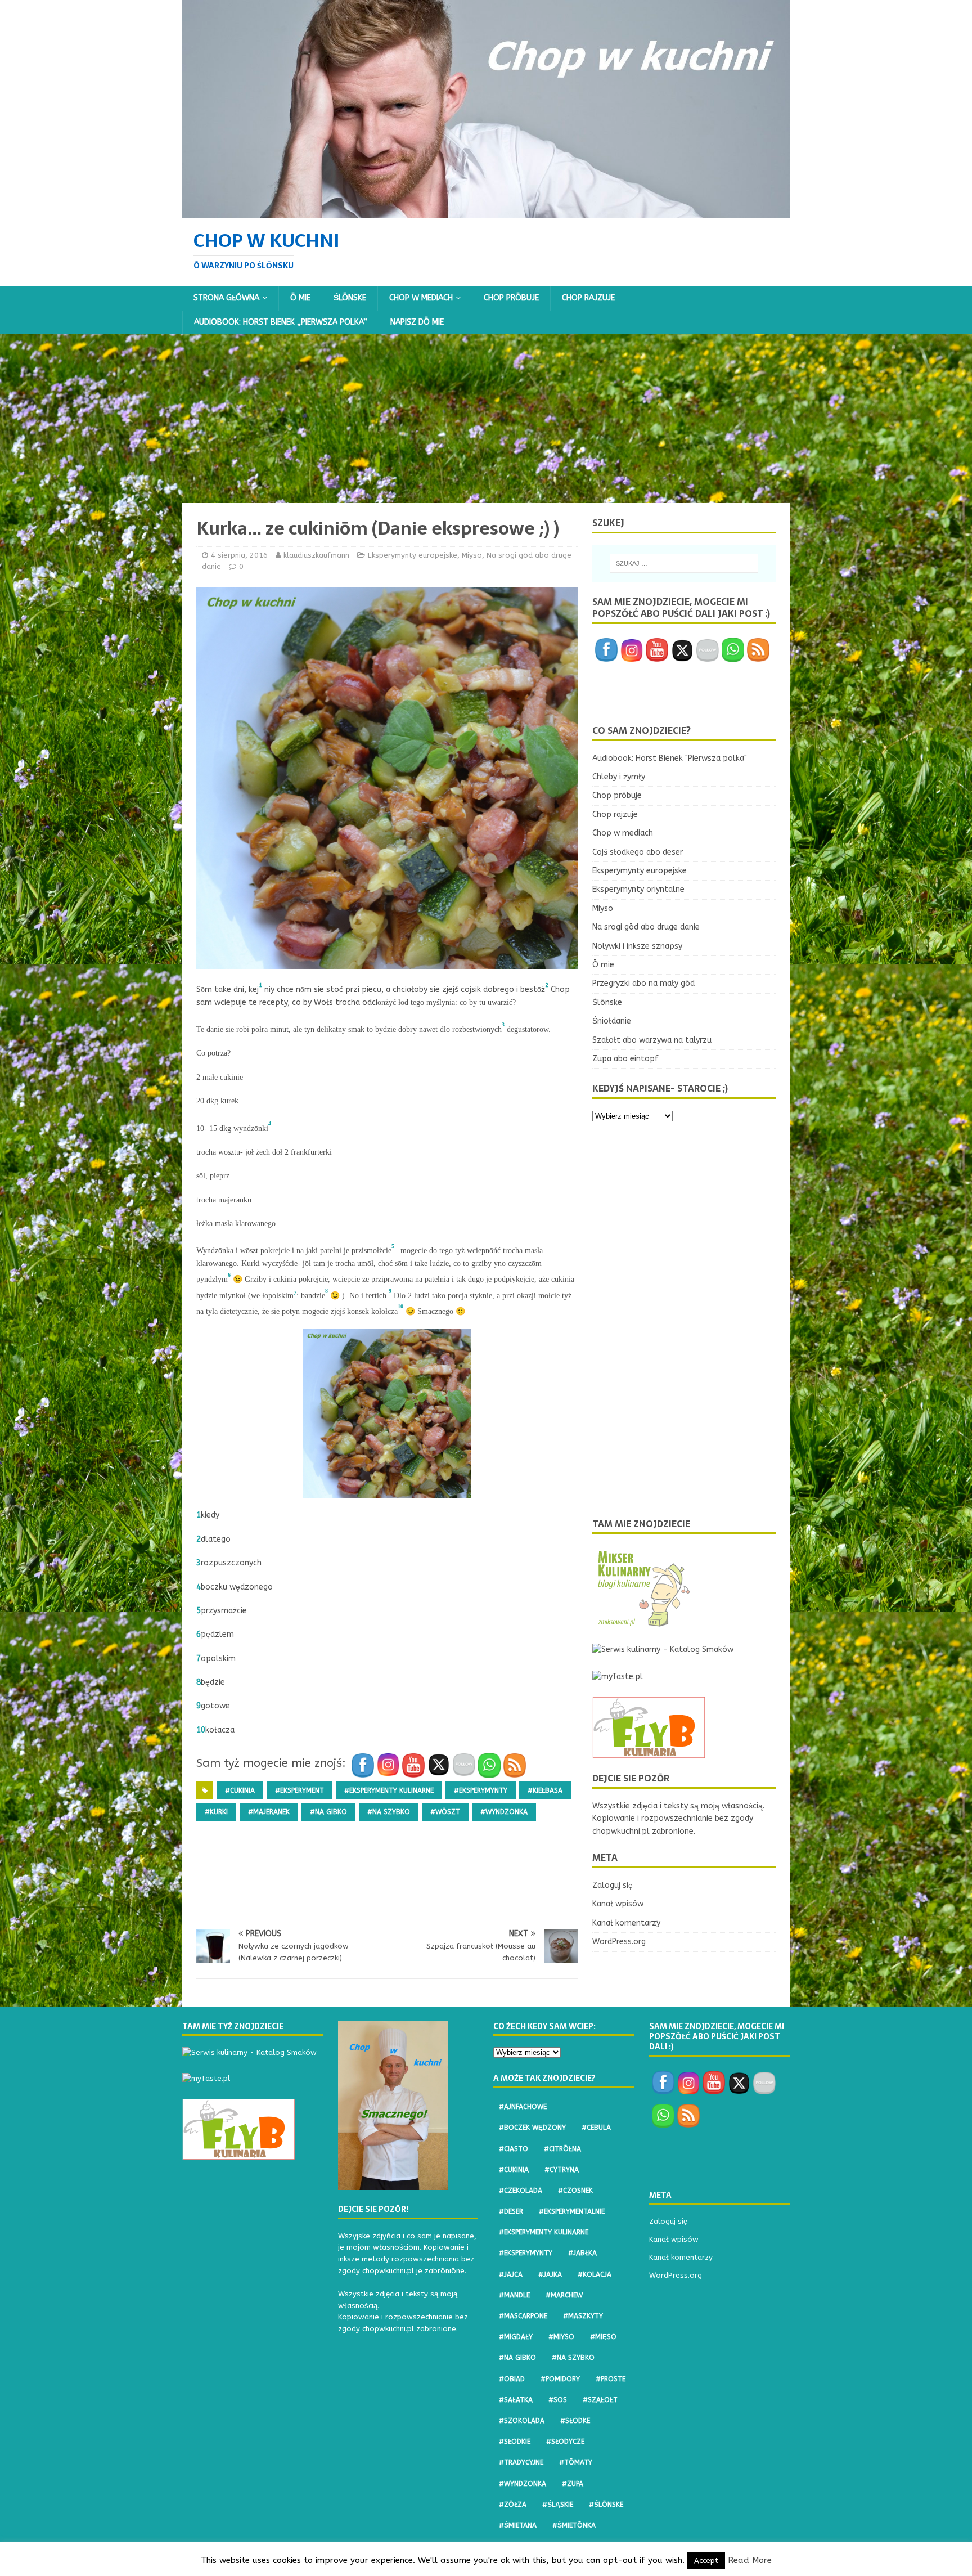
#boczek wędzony (532, 2128)
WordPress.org (619, 1942)
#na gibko (328, 1812)
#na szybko (389, 1812)
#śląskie (558, 2505)
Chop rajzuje (588, 298)
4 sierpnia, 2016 (239, 555)
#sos (558, 2400)
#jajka (550, 2274)
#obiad (512, 2379)
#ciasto (514, 2149)
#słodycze (565, 2442)
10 (201, 1730)
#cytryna (562, 2170)
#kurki (216, 1812)
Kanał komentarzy (626, 1923)
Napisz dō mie (417, 322)
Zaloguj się (613, 1885)
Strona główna (226, 298)
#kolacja (595, 2274)
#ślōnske (606, 2505)
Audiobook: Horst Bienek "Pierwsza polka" (670, 758)
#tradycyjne (521, 2462)
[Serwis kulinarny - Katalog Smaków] (663, 1650)
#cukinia (240, 1790)
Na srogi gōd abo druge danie (646, 927)
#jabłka (582, 2253)
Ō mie (300, 298)
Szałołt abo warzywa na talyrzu (652, 1040)
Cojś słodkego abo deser (638, 852)
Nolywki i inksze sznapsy (637, 946)
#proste (611, 2379)
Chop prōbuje (511, 298)
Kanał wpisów (618, 1904)
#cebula (596, 2128)
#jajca (511, 2274)
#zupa (573, 2484)
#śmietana (518, 2525)
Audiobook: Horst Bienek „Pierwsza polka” (281, 322)
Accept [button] (706, 2561)
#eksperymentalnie (572, 2211)
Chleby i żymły (619, 777)
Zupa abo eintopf (625, 1059)
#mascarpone (523, 2316)
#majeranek (269, 1812)
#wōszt (445, 1812)
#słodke (575, 2421)
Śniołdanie (612, 1021)
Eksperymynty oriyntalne (638, 889)
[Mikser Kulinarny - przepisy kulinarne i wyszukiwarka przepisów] (643, 1623)
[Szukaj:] (684, 563)
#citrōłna (562, 2149)
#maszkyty (583, 2316)
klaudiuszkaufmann (316, 555)
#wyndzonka (504, 1812)
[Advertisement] (486, 419)
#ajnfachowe (523, 2107)
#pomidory (560, 2379)
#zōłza (513, 2505)
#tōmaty (576, 2462)
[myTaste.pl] (618, 1677)
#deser (511, 2211)
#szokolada (522, 2421)
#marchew (564, 2295)
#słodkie (515, 2442)
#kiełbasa (545, 1790)
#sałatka (516, 2400)
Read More (750, 2560)
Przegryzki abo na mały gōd (643, 983)
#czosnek (575, 2191)
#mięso (603, 2337)
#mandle (514, 2295)
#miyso (561, 2337)
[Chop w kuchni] (486, 211)
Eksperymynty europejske (413, 555)
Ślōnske (350, 298)
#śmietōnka (574, 2525)
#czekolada (521, 2191)
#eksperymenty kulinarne (389, 1790)
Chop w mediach (421, 298)
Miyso (472, 555)
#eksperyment (300, 1790)
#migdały (516, 2337)
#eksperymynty (481, 1790)
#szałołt (600, 2400)
